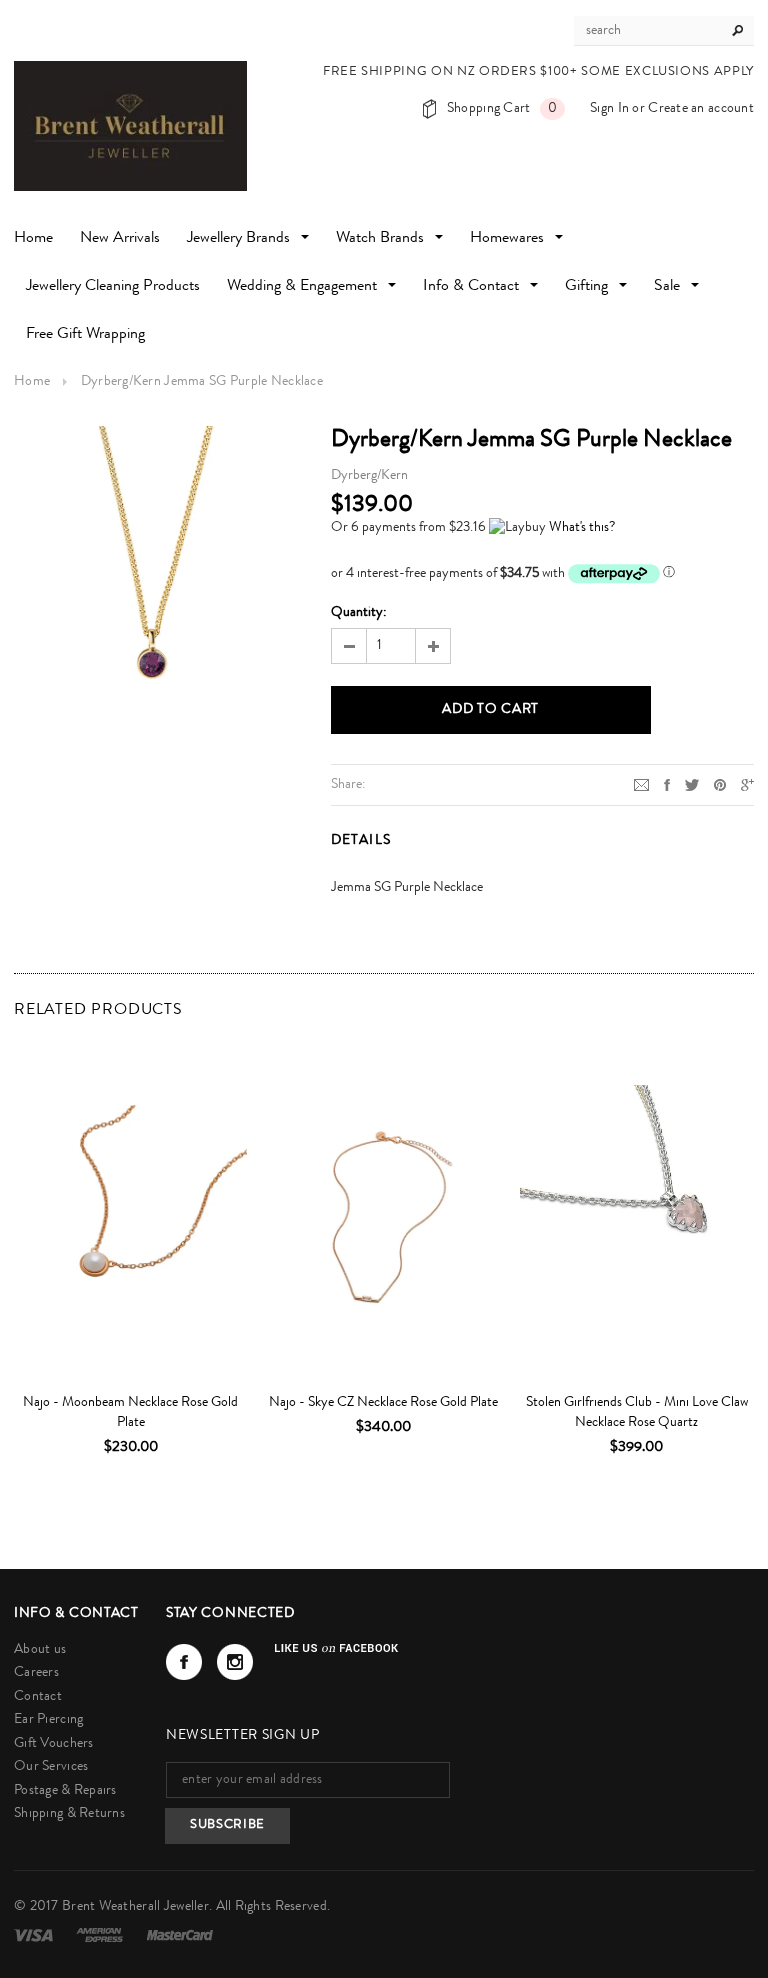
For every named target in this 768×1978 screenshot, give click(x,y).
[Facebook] (184, 1662)
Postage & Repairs (65, 1791)
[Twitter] (692, 784)
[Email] (641, 784)
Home (32, 382)
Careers (36, 1673)
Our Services (51, 1767)
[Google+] (747, 784)
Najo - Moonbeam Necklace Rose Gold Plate (130, 1413)
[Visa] (35, 1935)
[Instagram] (235, 1662)
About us (40, 1650)
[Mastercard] (180, 1935)
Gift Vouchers (54, 1744)
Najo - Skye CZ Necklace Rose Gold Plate (383, 1403)
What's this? (582, 528)
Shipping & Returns (69, 1814)
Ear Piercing (48, 1720)
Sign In (609, 109)
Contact (38, 1697)
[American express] (101, 1935)
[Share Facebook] (667, 784)
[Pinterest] (720, 784)
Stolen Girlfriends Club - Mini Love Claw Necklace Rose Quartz (637, 1413)
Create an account (701, 109)
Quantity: (359, 613)
